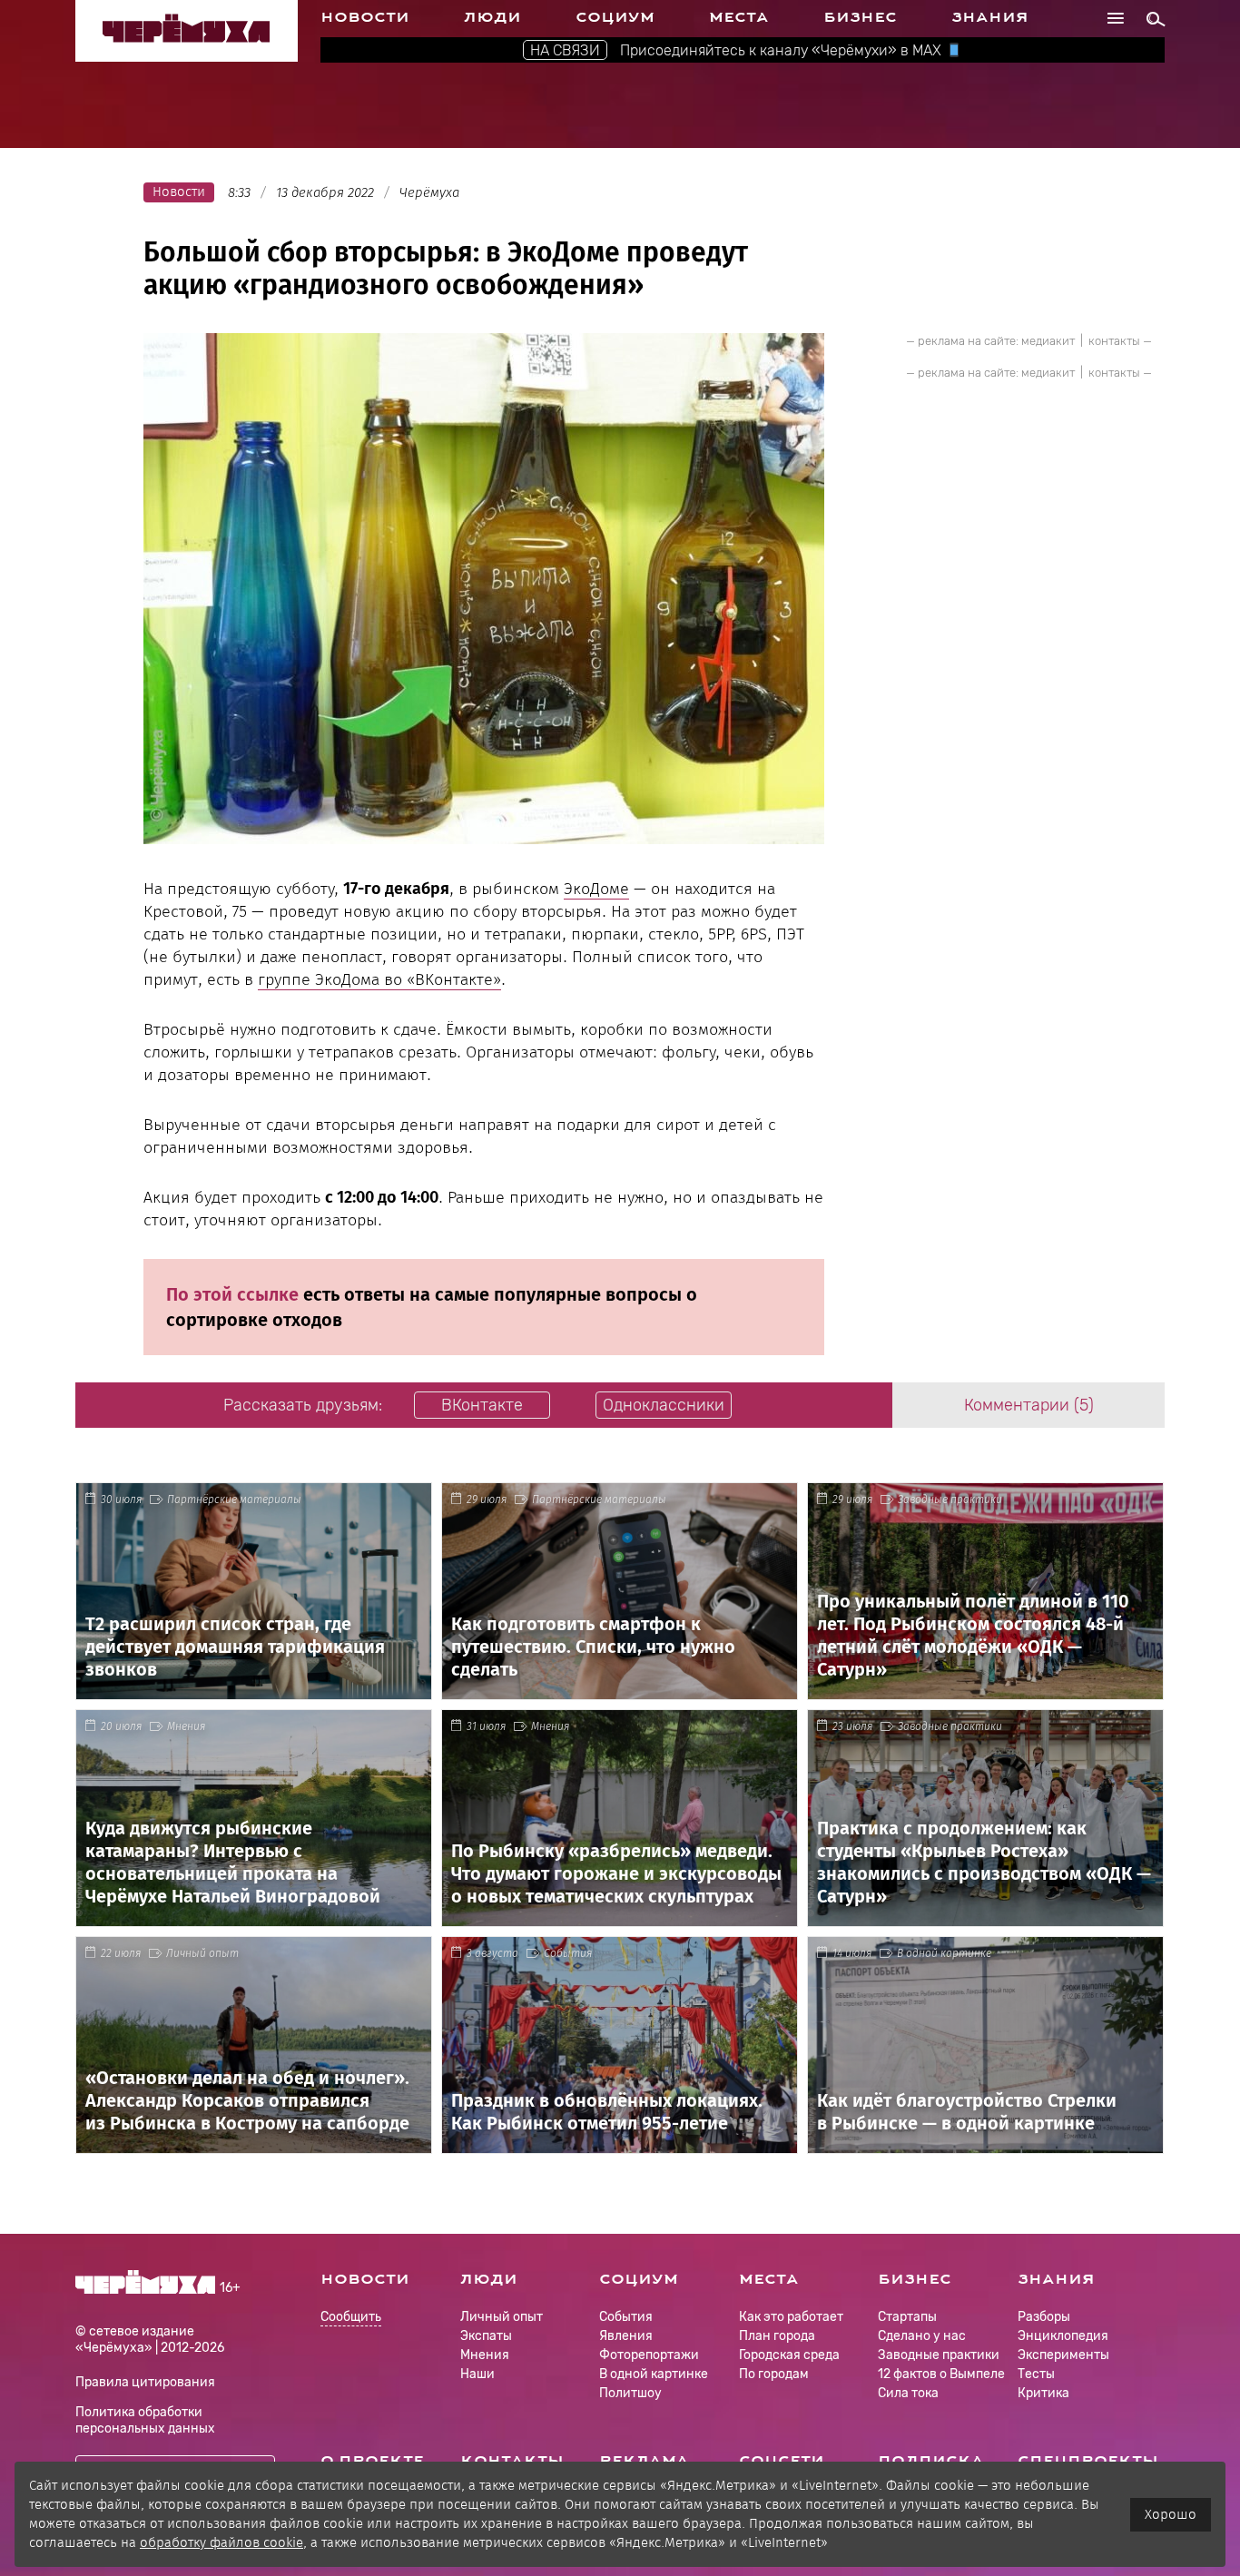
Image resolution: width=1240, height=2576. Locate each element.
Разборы (1044, 2317)
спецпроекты (1088, 2461)
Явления (626, 2336)
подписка (931, 2461)
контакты (1114, 341)
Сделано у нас (922, 2336)
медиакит (1048, 341)
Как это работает (791, 2317)
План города (777, 2336)
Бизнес (860, 17)
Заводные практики (950, 1499)
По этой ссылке (232, 1294)
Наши (477, 2374)
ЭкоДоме (596, 889)
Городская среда (789, 2355)
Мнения (186, 1726)
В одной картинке (944, 1953)
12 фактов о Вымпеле (941, 2374)
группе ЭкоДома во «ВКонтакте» (379, 979)
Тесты (1036, 2374)
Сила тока (908, 2393)
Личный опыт (202, 1953)
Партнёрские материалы (234, 1499)
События (568, 1953)
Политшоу (630, 2393)
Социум (615, 17)
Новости (365, 17)
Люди (492, 17)
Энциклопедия (1063, 2336)
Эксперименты (1063, 2355)
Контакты (512, 2461)
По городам (774, 2374)
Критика (1043, 2393)
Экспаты (486, 2336)
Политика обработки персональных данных (145, 2420)
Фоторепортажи (649, 2355)
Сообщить (351, 2318)
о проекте (372, 2461)
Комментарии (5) (1029, 1405)
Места (739, 17)
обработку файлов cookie (221, 2542)
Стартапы (907, 2317)
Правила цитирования (145, 2382)
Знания (990, 17)
